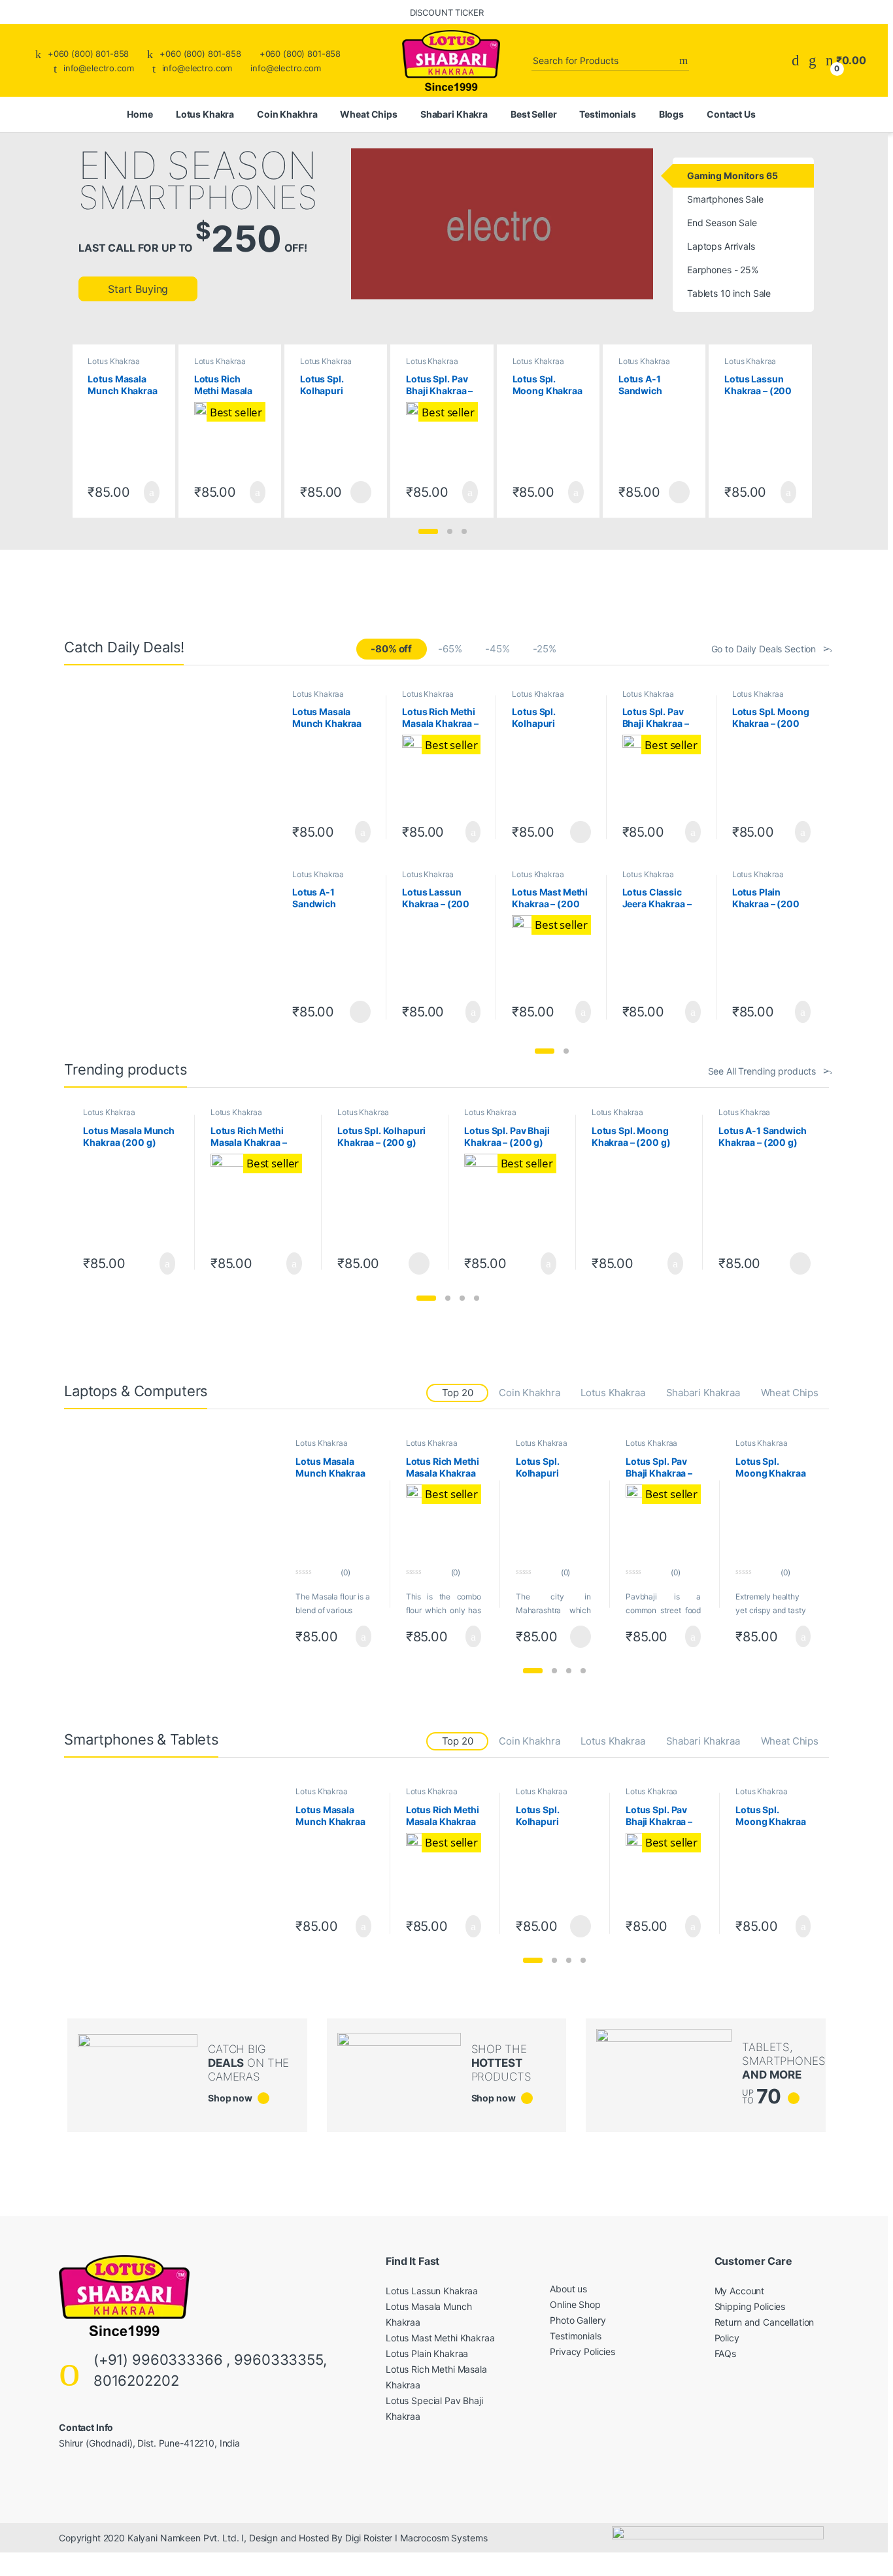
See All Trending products (762, 1071)
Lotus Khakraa (113, 361)
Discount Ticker (447, 12)
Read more (361, 492)
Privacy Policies (582, 2351)
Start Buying (138, 289)
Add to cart (151, 492)
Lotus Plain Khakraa (427, 2353)
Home (140, 114)
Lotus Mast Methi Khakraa (440, 2338)
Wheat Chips (368, 114)
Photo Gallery (578, 2320)
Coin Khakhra (287, 114)
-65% (450, 649)
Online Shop (575, 2304)
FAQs (725, 2353)
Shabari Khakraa (703, 1393)
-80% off (391, 649)
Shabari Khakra (454, 114)
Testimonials (607, 114)
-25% (544, 649)
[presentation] (802, 428)
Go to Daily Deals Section (764, 649)
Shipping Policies (750, 2306)
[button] (428, 531)
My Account (740, 2291)
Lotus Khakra (205, 114)
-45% (497, 649)
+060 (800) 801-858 (88, 54)
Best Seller (533, 114)
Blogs (671, 114)
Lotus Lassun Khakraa (432, 2291)
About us (568, 2289)
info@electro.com (99, 68)
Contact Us (731, 114)
